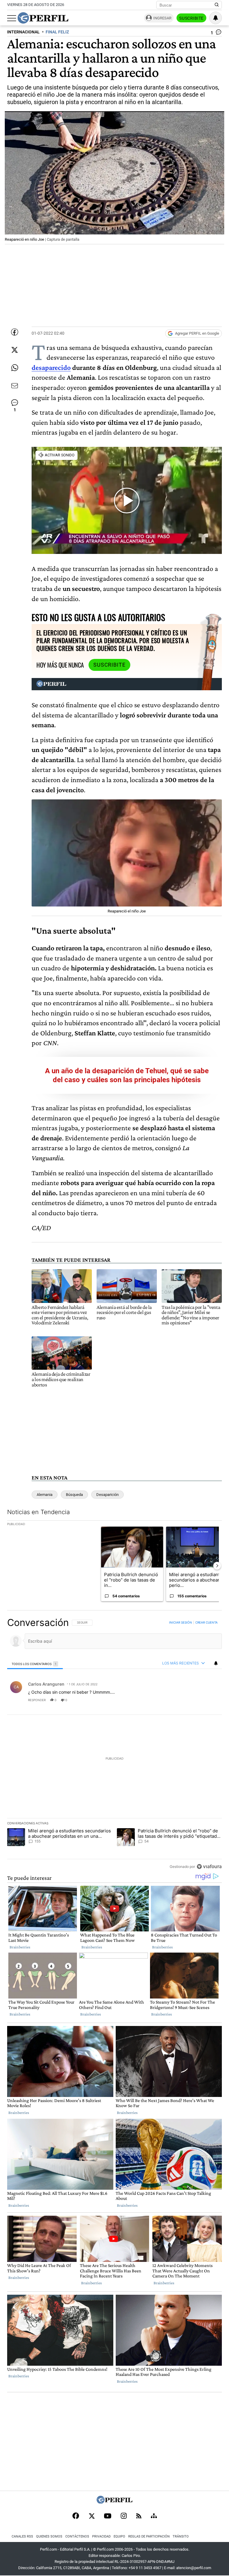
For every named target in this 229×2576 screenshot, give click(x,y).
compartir (185, 1700)
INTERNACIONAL (23, 32)
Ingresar (162, 18)
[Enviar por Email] (15, 386)
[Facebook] (76, 2516)
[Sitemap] (154, 2516)
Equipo (119, 2536)
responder (37, 1700)
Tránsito (181, 2536)
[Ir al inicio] (43, 18)
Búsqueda (74, 1495)
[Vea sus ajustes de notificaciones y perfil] (216, 18)
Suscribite (191, 18)
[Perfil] (114, 2502)
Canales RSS (22, 2536)
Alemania (45, 1495)
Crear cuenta (206, 1622)
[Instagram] (124, 2516)
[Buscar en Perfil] (217, 5)
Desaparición (107, 1495)
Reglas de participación (149, 2536)
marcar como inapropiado (207, 1704)
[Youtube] (108, 2516)
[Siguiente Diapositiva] (217, 1566)
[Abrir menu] (12, 18)
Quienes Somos (49, 2536)
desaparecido (51, 367)
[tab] (35, 1663)
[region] (114, 1744)
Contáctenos (77, 2536)
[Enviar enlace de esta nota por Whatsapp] (15, 368)
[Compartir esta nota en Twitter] (15, 350)
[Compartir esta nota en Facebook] (15, 332)
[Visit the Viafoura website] (209, 1866)
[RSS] (139, 2516)
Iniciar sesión (181, 1622)
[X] (92, 2516)
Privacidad (101, 2536)
